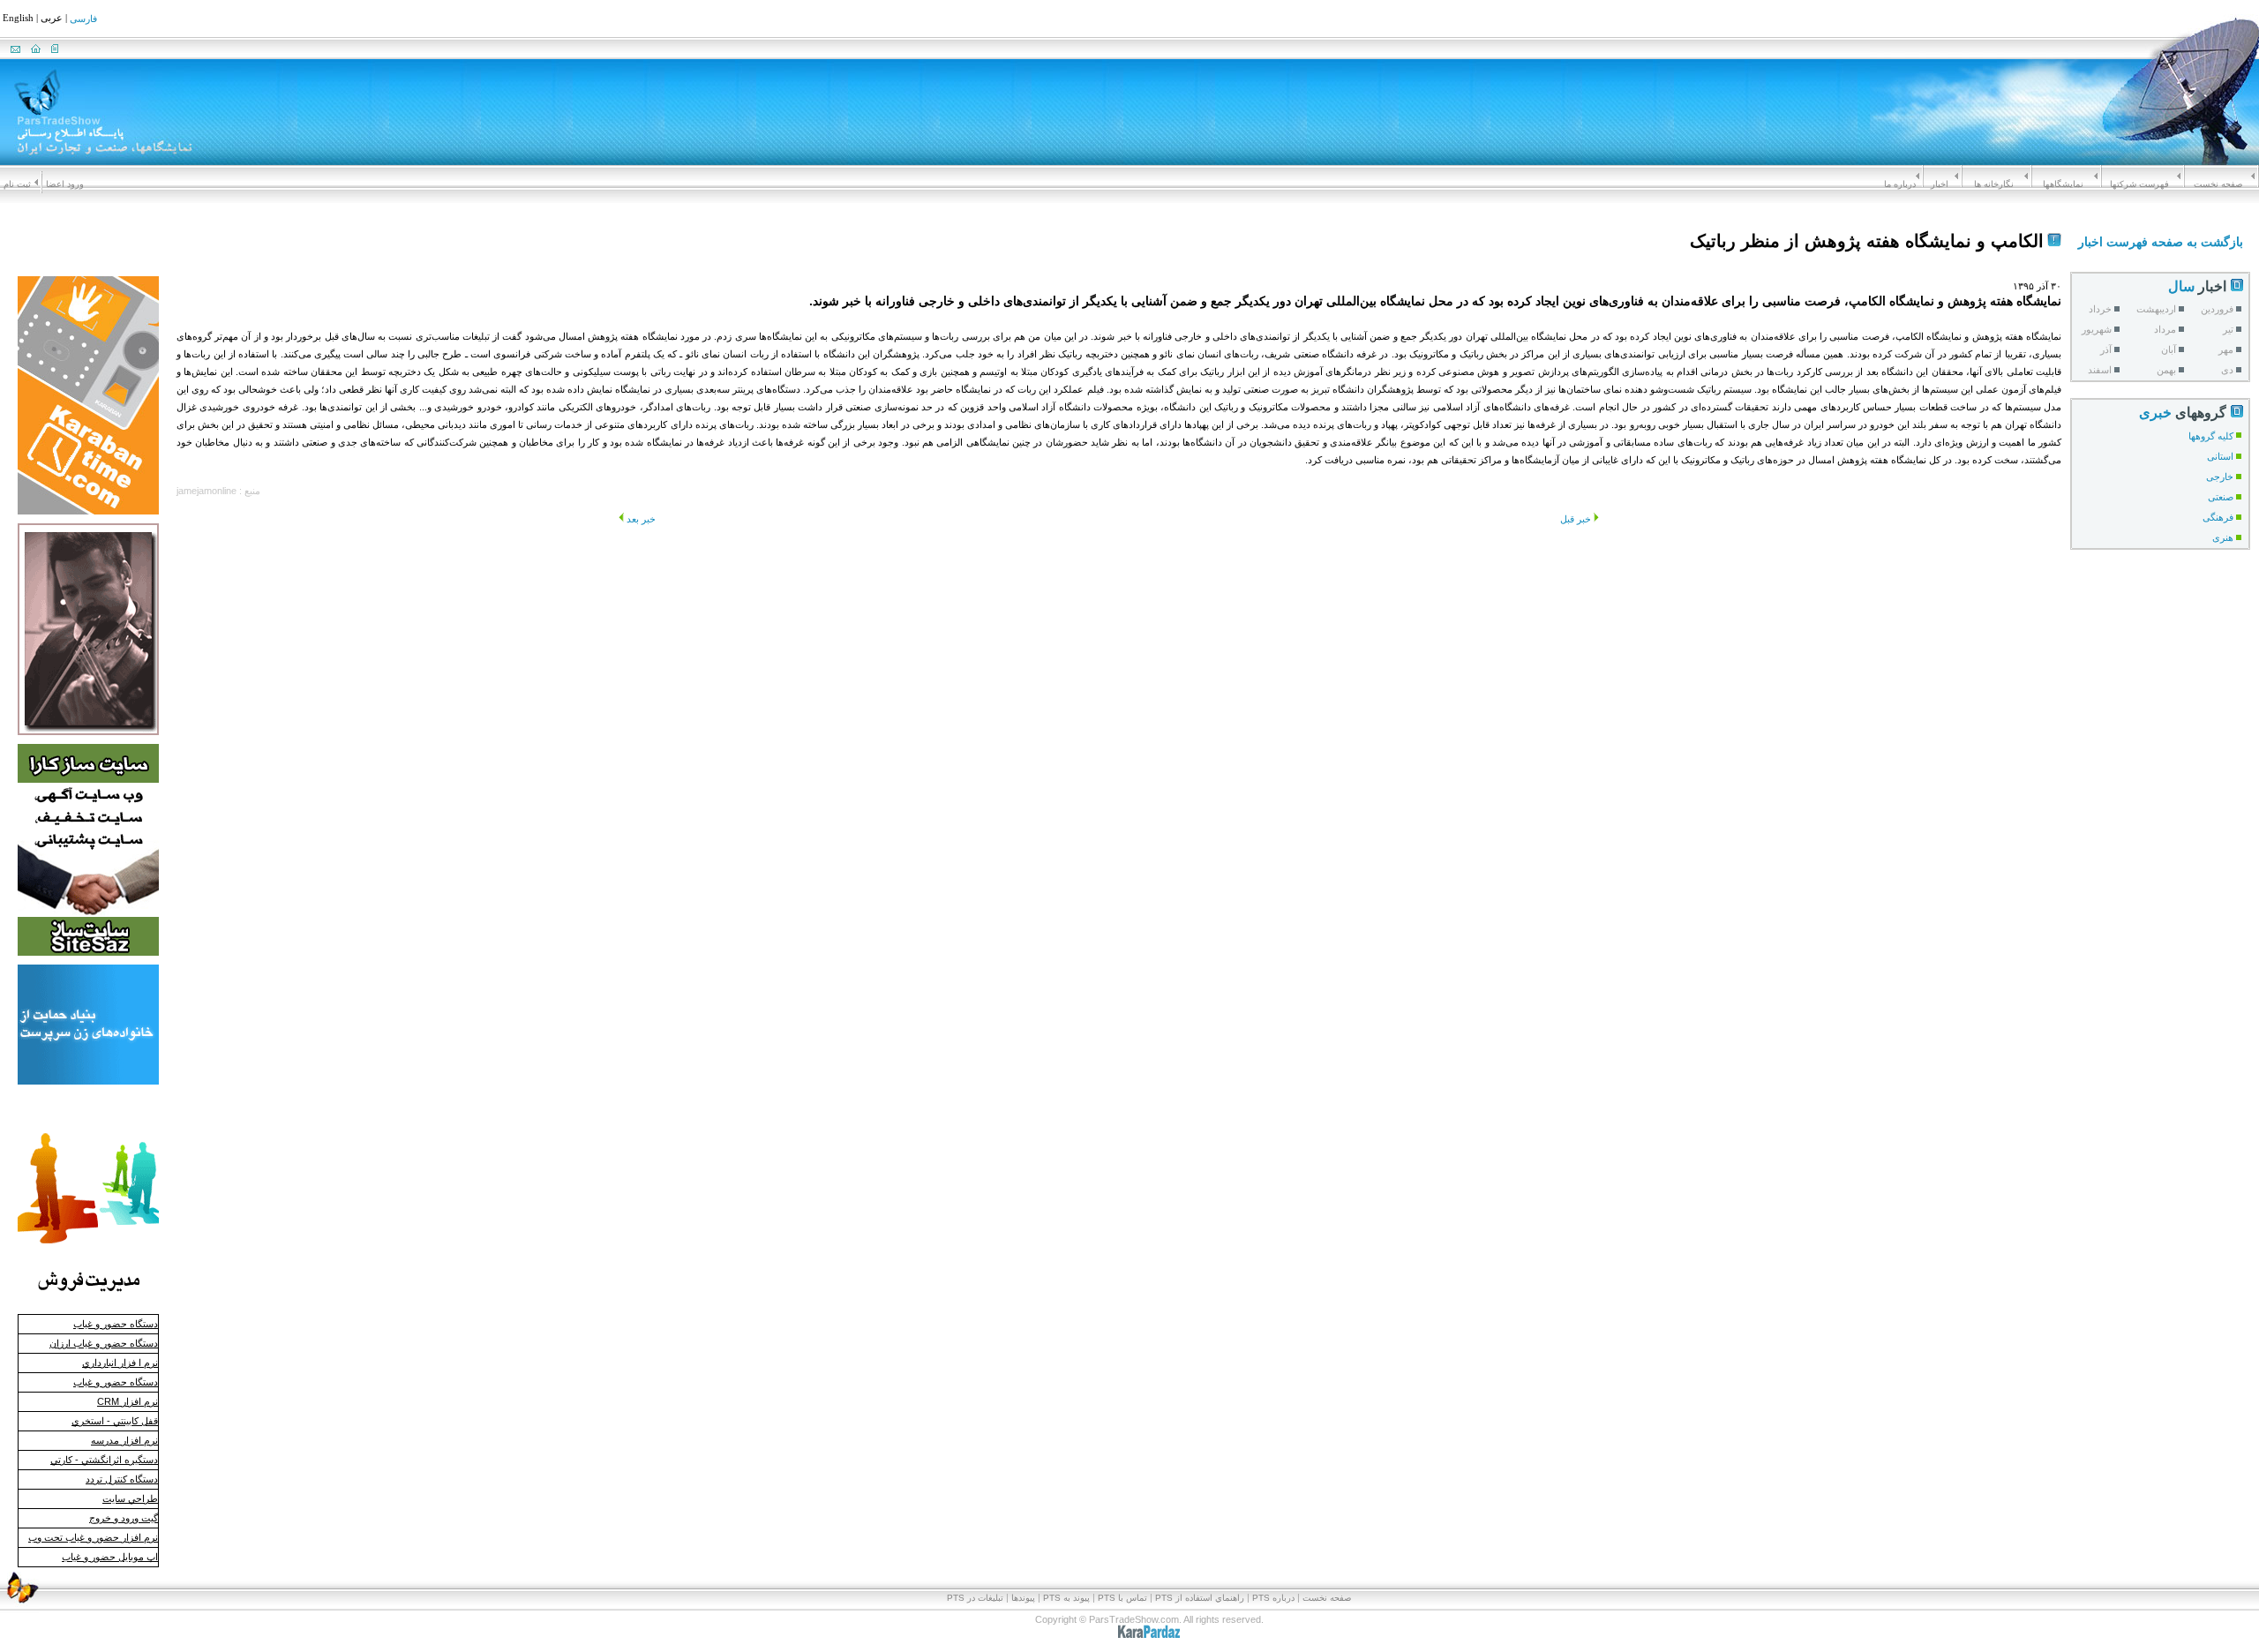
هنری (2223, 537)
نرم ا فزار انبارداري (120, 1363)
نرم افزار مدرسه (124, 1440)
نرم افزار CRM (128, 1401)
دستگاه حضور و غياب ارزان (104, 1343)
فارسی (83, 19)
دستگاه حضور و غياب (116, 1324)
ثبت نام (17, 184)
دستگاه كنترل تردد (122, 1479)
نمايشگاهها (2063, 184)
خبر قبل (1576, 519)
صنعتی (2221, 497)
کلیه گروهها (2211, 436)
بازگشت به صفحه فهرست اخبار (2161, 242)
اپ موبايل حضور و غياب (110, 1557)
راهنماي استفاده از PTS (1200, 1598)
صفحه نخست (2218, 184)
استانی (2220, 456)
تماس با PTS (1122, 1598)
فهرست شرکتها (2139, 184)
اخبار (1940, 184)
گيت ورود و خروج (124, 1518)
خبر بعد (641, 519)
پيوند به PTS (1066, 1598)
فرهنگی (2218, 517)
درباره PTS (1273, 1598)
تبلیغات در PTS (975, 1598)
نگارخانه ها (1994, 184)
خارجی (2220, 477)
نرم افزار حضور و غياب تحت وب (93, 1537)
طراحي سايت (130, 1498)
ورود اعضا (65, 184)
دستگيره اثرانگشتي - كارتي (104, 1460)
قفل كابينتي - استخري (115, 1421)
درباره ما (1900, 184)
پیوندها (1023, 1598)
